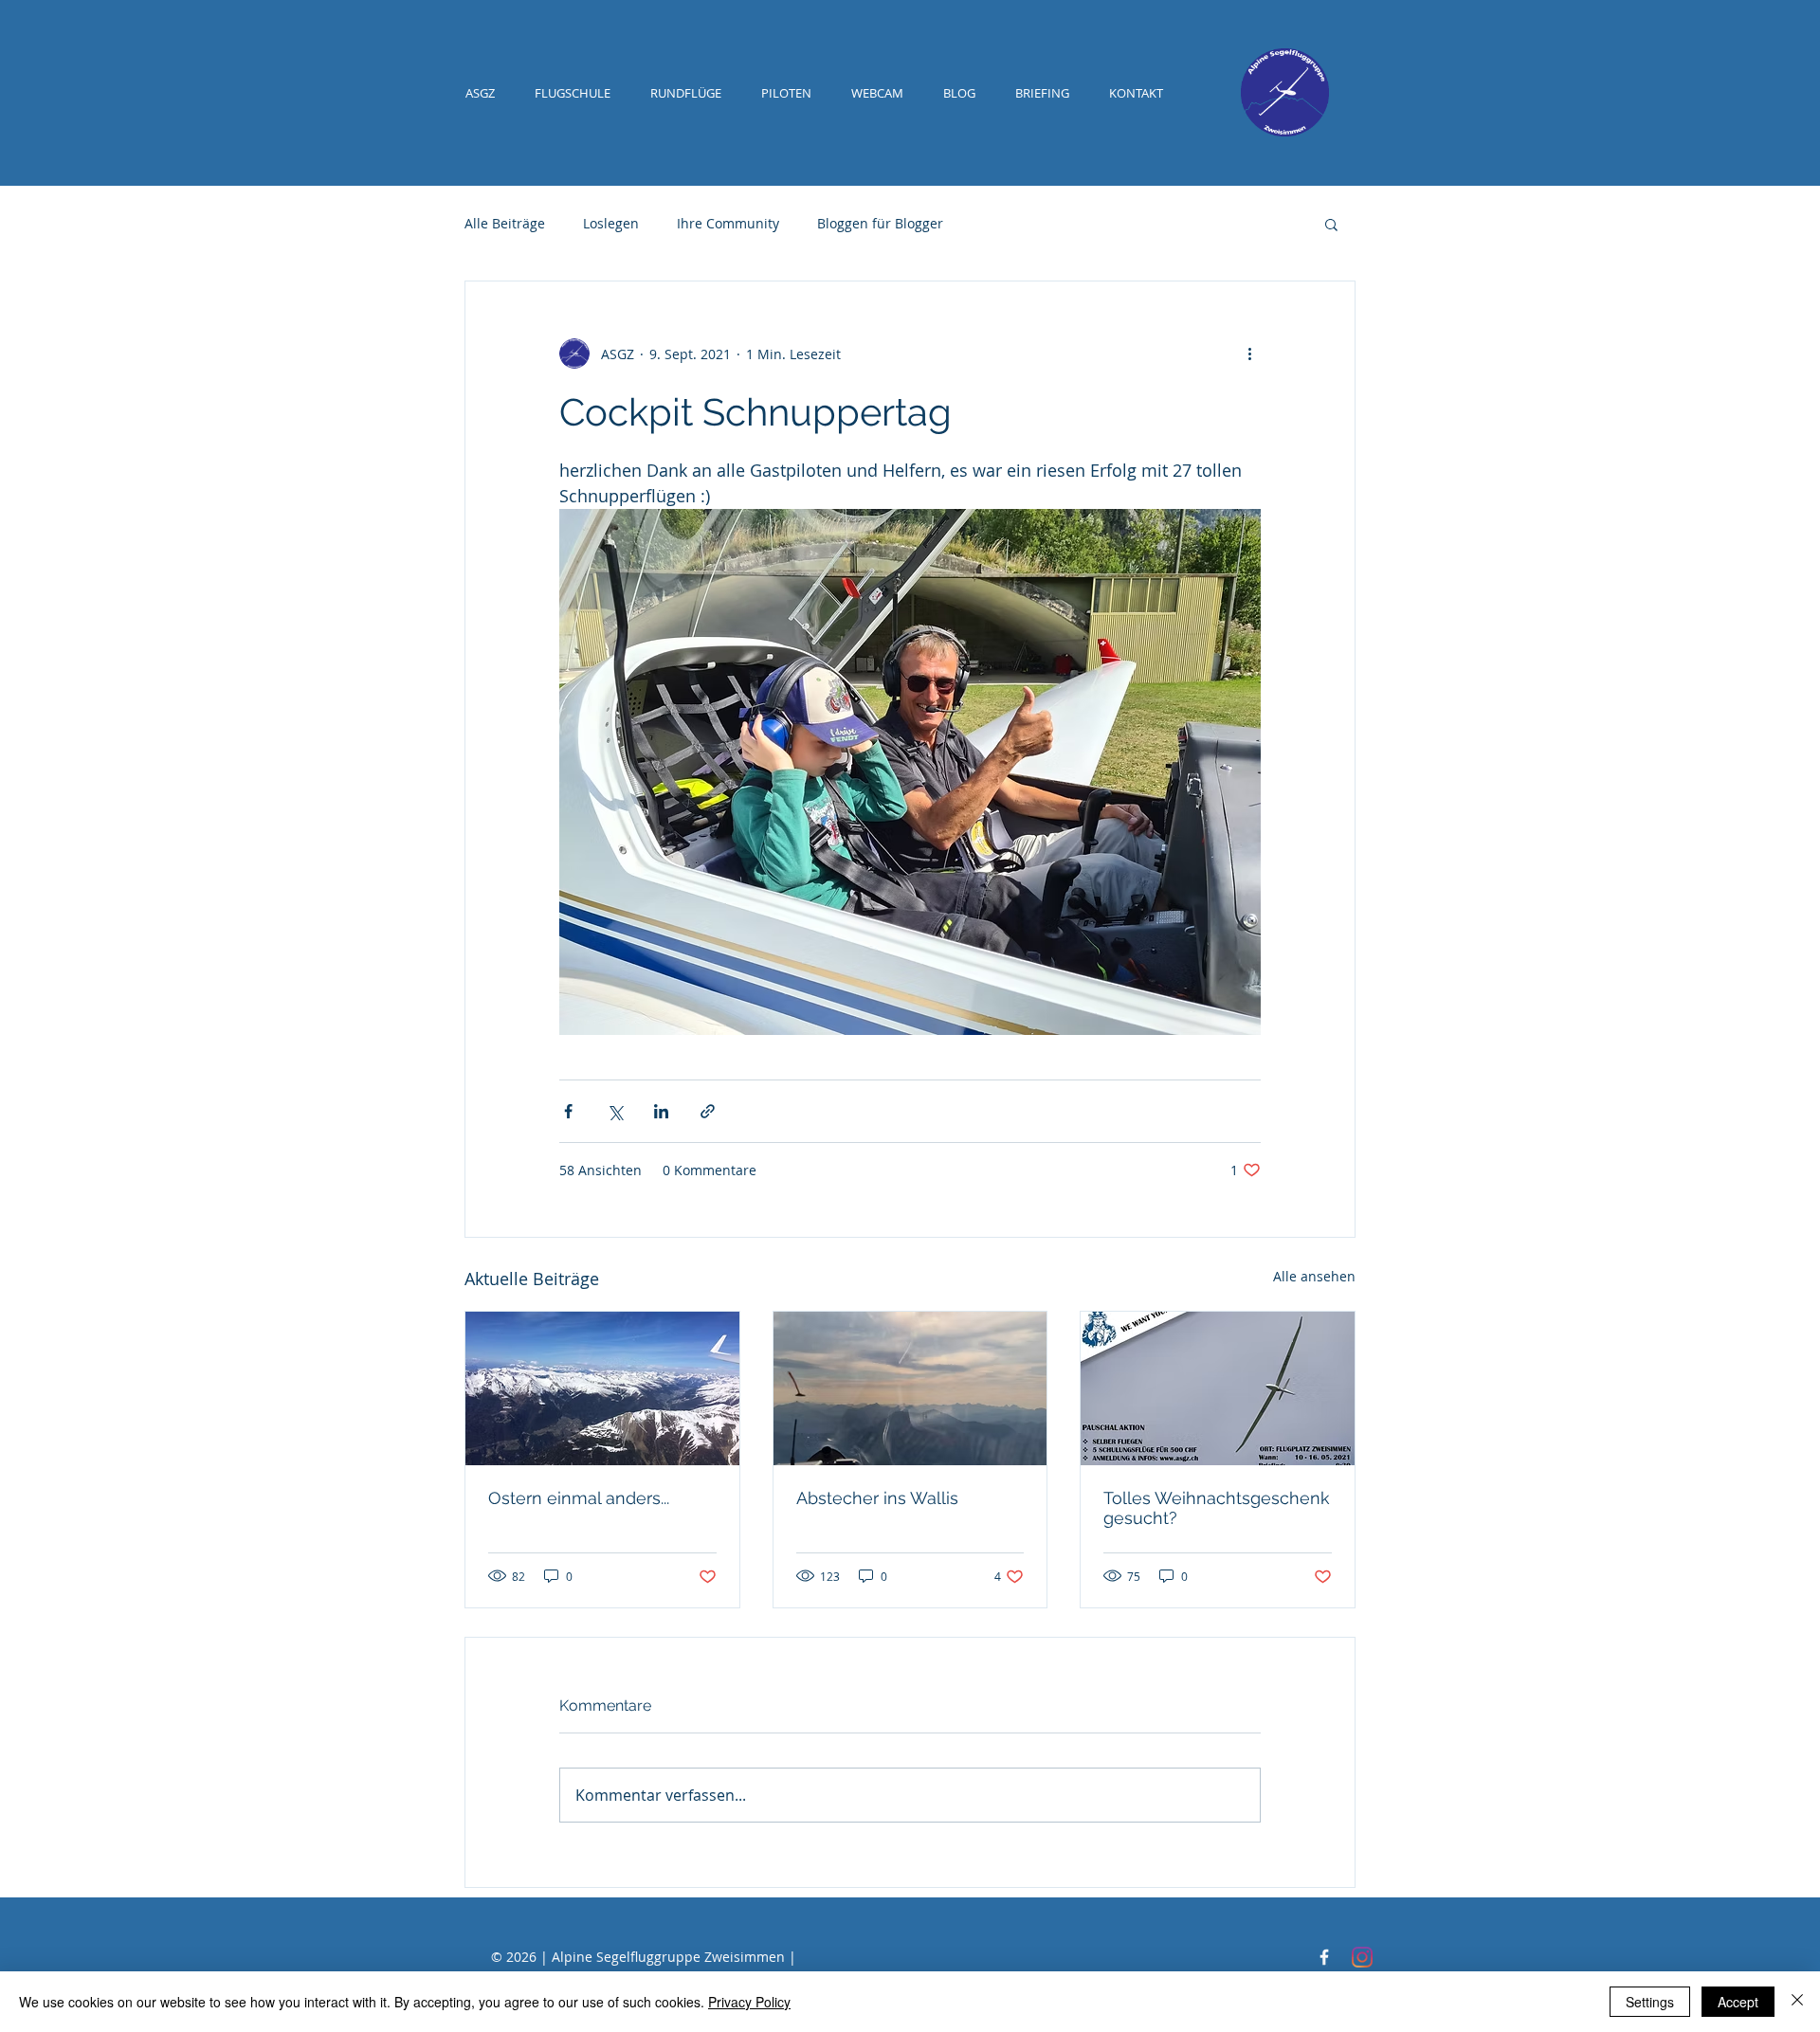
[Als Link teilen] (708, 1111)
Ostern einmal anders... (579, 1498)
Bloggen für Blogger (880, 223)
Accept (1738, 2002)
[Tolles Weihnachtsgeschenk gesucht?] (1218, 1388)
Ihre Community (728, 223)
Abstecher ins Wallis (877, 1498)
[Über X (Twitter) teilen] (615, 1111)
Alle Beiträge (505, 223)
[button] (1331, 224)
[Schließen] (1797, 2002)
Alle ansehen (1314, 1276)
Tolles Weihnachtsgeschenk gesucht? (1217, 1508)
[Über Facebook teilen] (568, 1111)
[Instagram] (1362, 1957)
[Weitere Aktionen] (1249, 354)
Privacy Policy (749, 2002)
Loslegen (611, 223)
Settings (1650, 2002)
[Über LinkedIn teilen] (661, 1111)
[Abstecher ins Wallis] (910, 1388)
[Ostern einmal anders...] (602, 1388)
